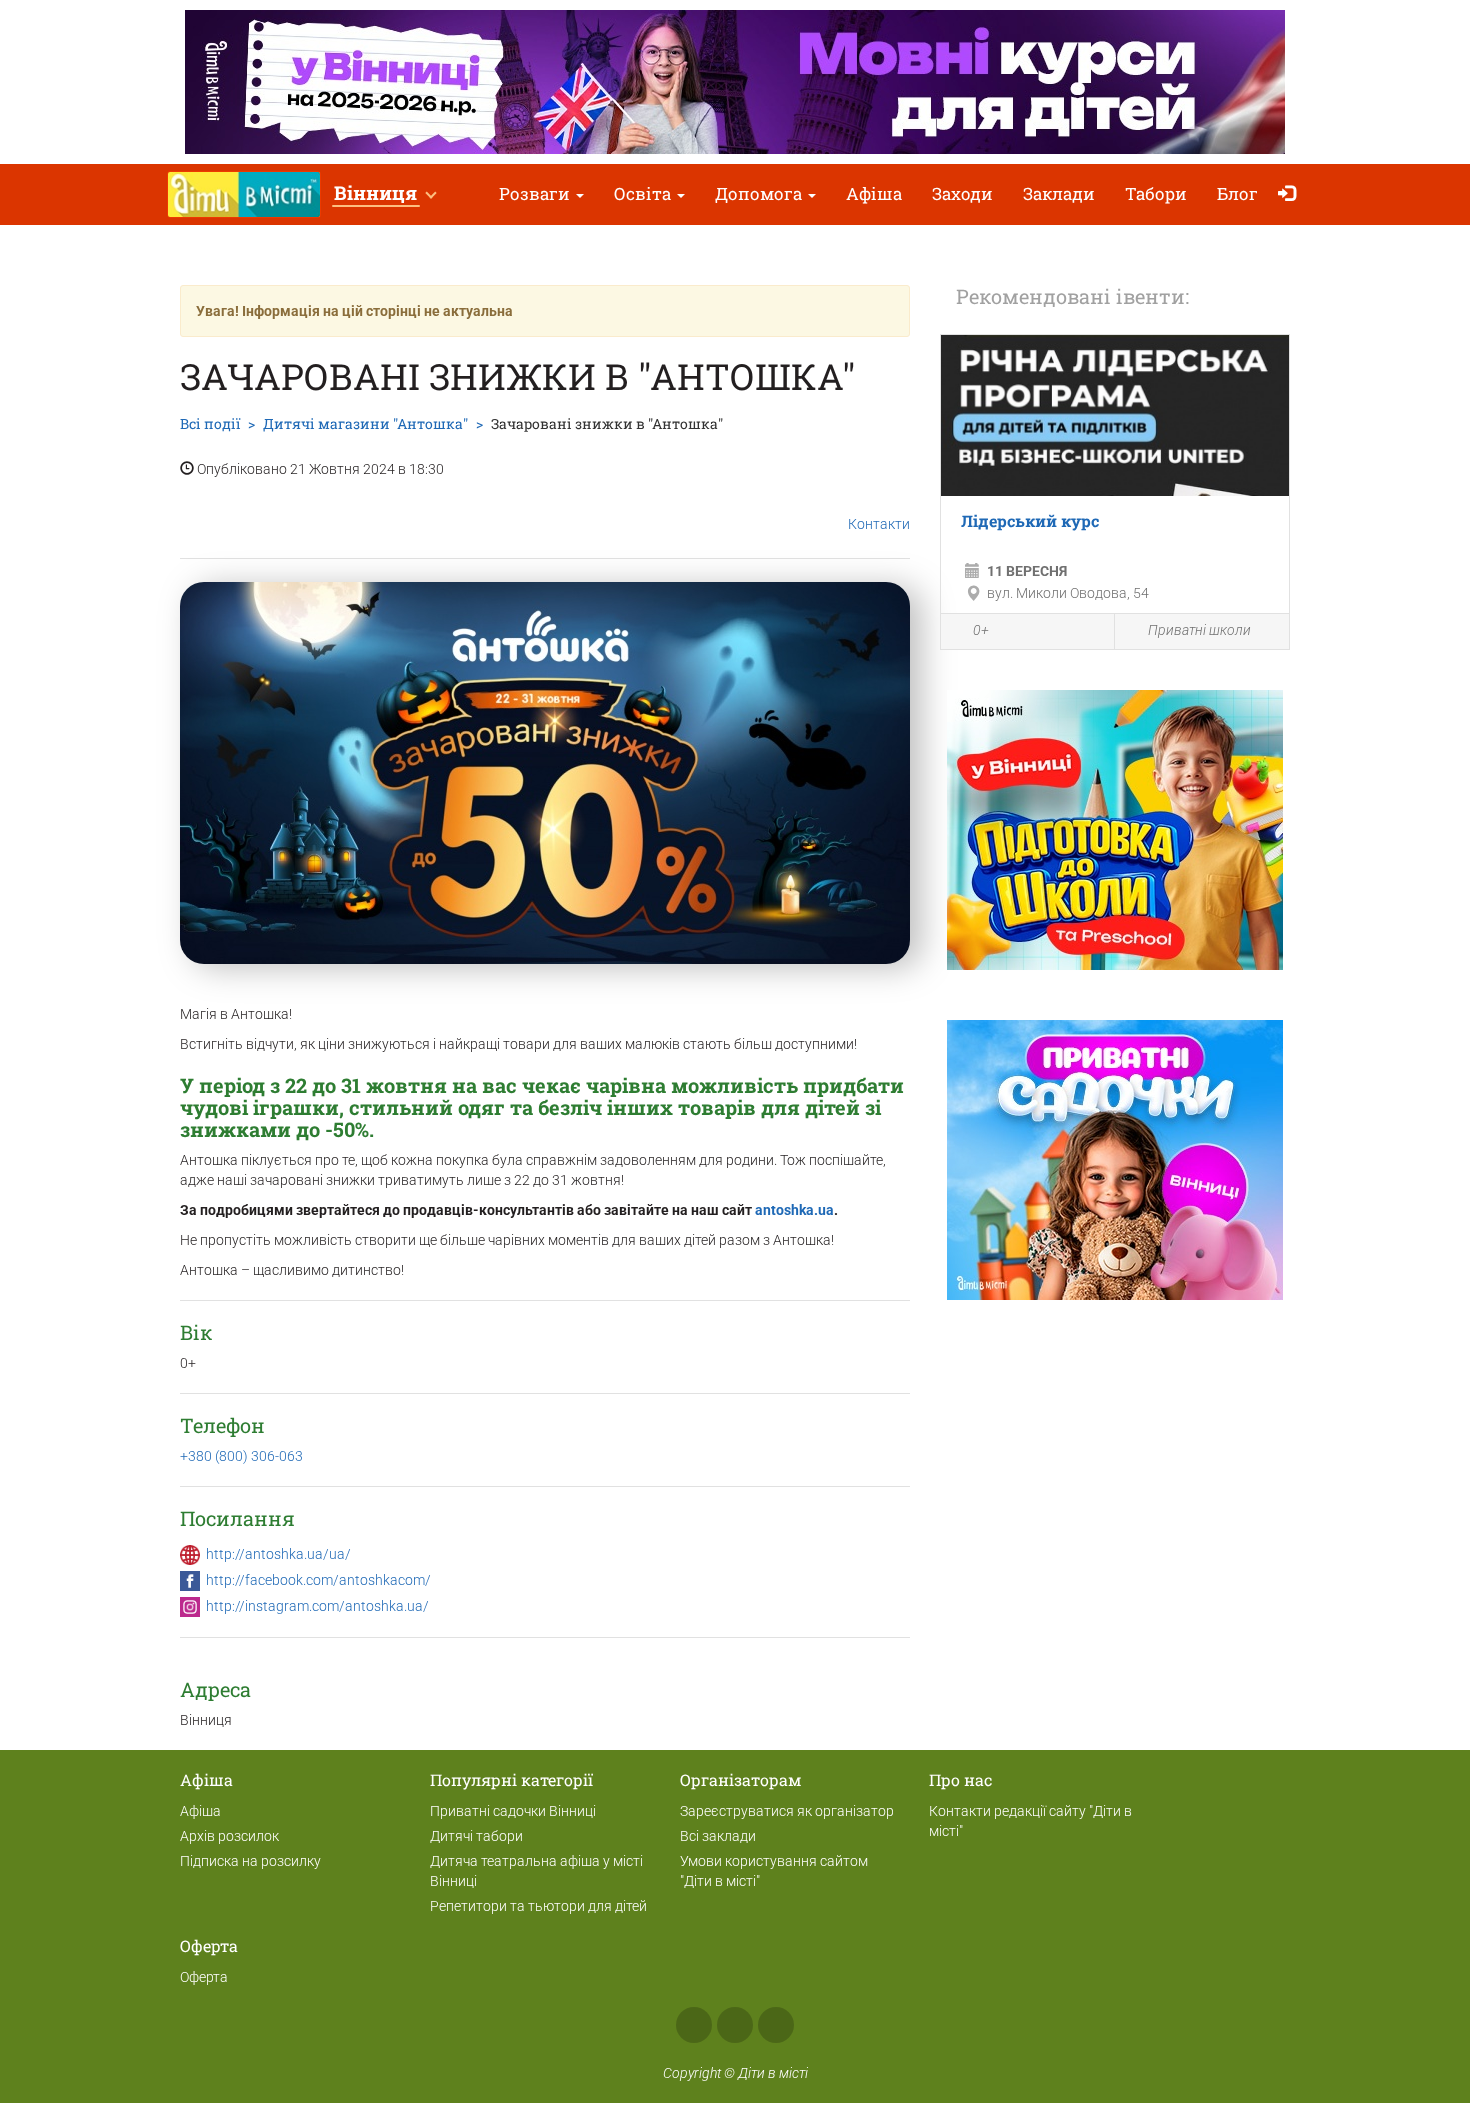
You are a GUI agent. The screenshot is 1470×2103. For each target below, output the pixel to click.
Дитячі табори (476, 1836)
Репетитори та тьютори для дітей (538, 1906)
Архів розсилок (229, 1836)
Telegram (776, 2025)
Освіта (644, 193)
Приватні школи (1199, 630)
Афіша (874, 193)
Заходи (962, 193)
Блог (1237, 193)
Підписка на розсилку (250, 1861)
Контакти (879, 524)
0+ (981, 630)
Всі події (210, 423)
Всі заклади (718, 1836)
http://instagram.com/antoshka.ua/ (317, 1606)
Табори (1156, 193)
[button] (384, 194)
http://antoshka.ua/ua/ (278, 1554)
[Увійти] (1291, 194)
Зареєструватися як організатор (787, 1811)
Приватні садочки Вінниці (513, 1811)
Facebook (694, 2025)
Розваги (536, 193)
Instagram (735, 2025)
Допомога (760, 193)
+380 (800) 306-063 (241, 1456)
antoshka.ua (794, 1210)
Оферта (204, 1977)
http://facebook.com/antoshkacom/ (318, 1580)
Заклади (1059, 193)
